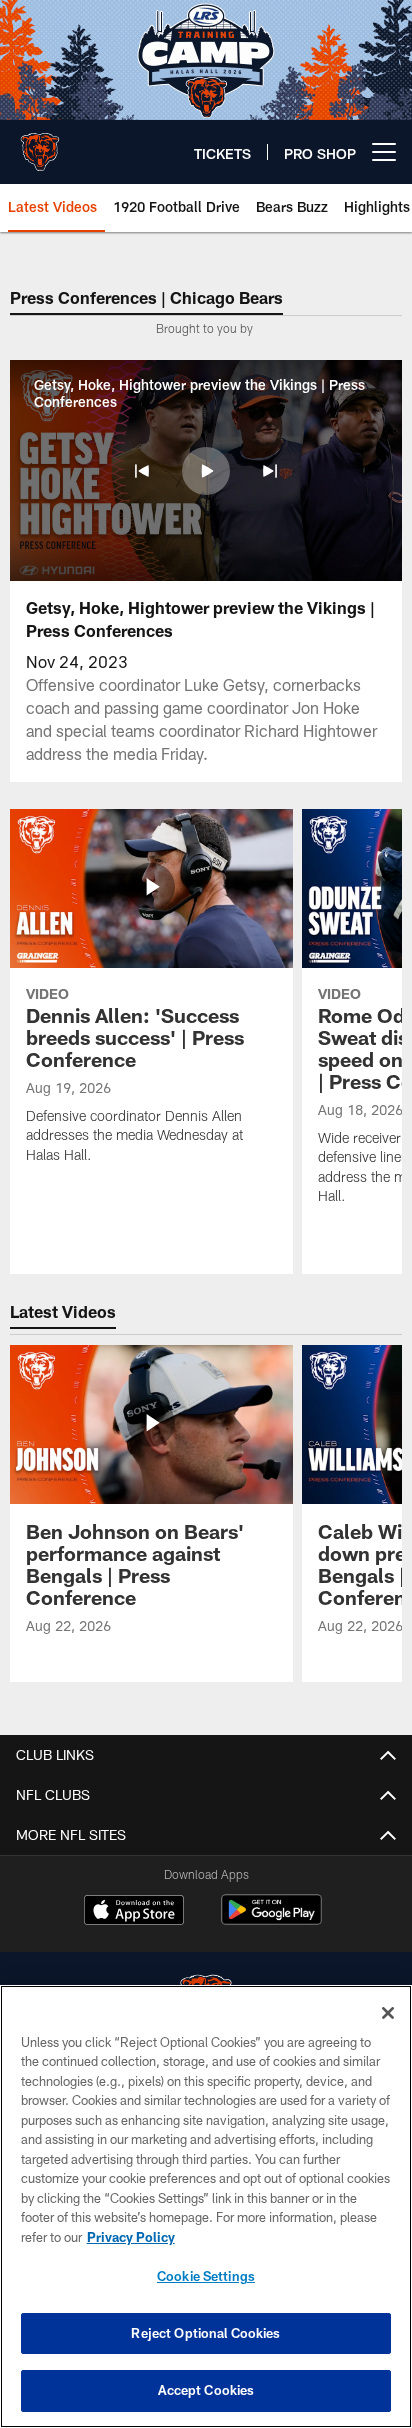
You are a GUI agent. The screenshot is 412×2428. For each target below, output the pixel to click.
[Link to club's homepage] (40, 144)
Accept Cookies (206, 2390)
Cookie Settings (206, 2276)
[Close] (388, 2013)
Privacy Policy (131, 2237)
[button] (142, 471)
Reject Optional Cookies (205, 2333)
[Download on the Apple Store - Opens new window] (134, 1912)
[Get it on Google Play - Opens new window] (271, 1919)
